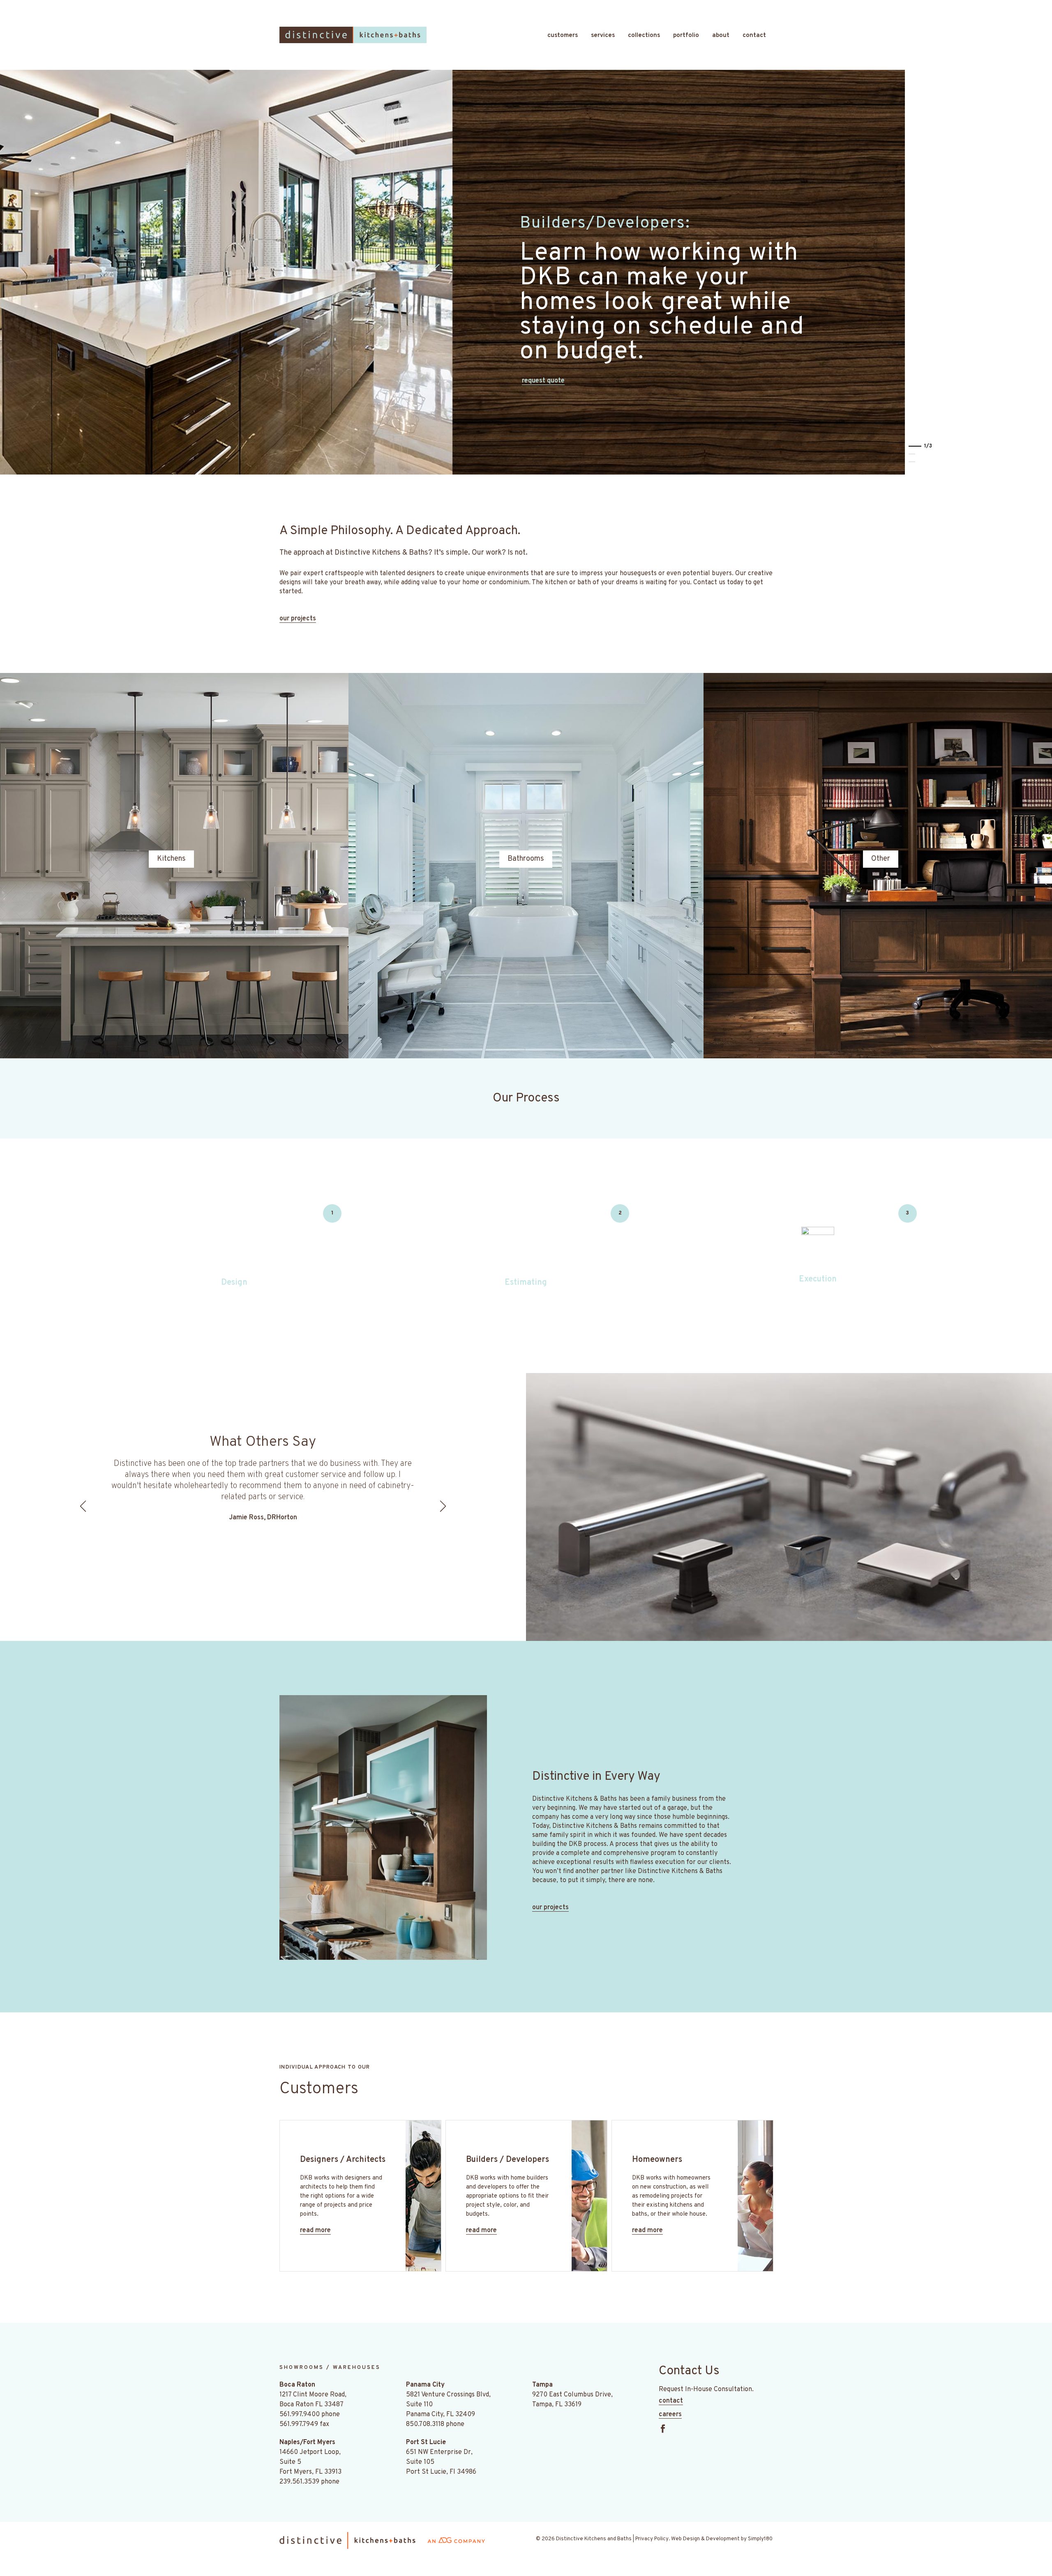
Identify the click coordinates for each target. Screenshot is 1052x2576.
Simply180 (760, 2539)
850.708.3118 (425, 2424)
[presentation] (84, 1506)
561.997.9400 (300, 2415)
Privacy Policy (652, 2539)
